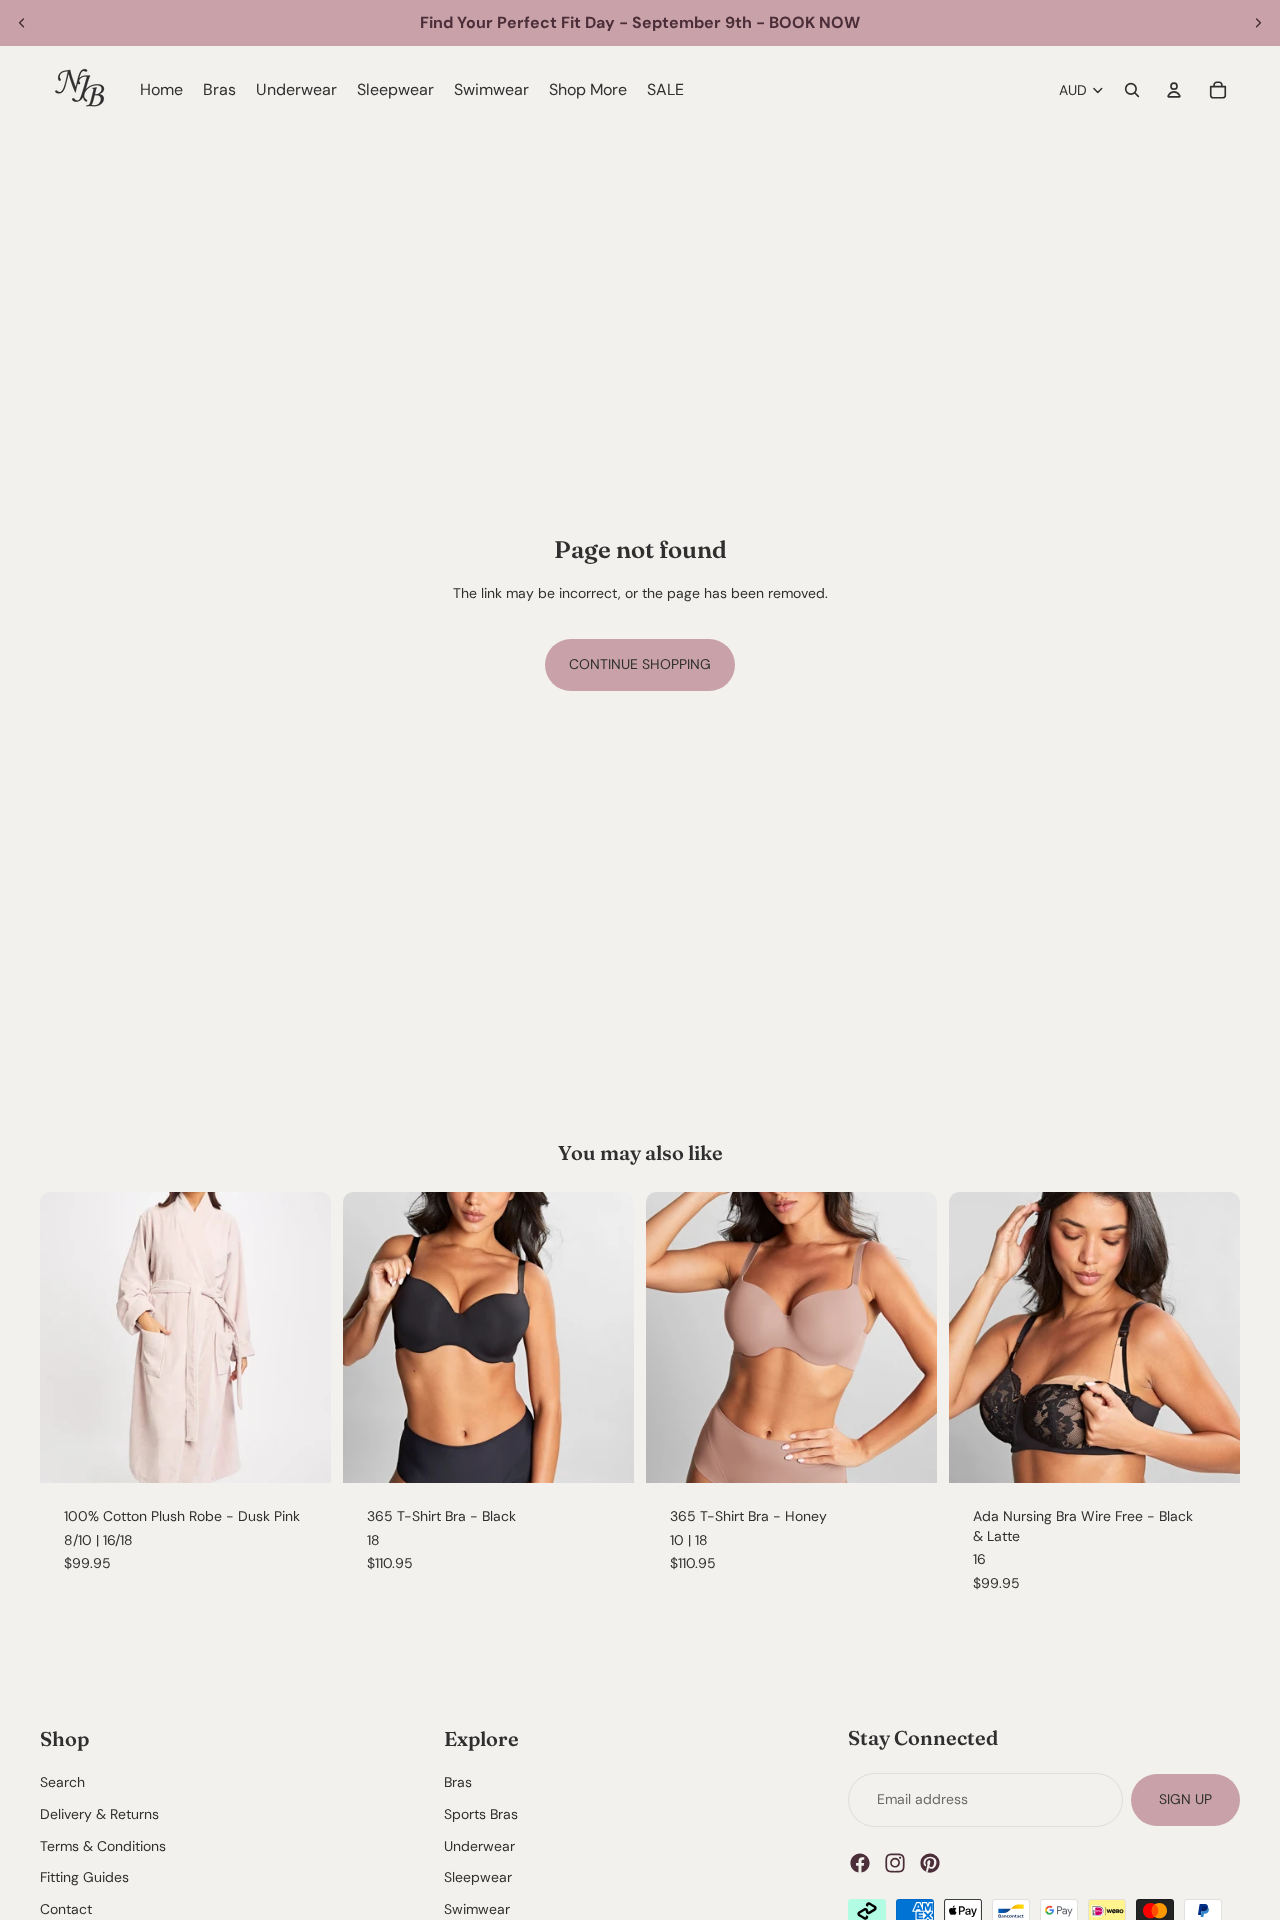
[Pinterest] (930, 1863)
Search (62, 1783)
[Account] (1174, 90)
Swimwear (477, 1909)
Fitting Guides (84, 1878)
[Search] (1132, 90)
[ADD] (603, 1452)
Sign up (1185, 1799)
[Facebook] (860, 1863)
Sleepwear (478, 1878)
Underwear (479, 1846)
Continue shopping (640, 664)
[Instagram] (895, 1863)
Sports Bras (481, 1814)
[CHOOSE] (300, 1452)
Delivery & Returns (99, 1814)
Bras (458, 1783)
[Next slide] (1258, 23)
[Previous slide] (22, 23)
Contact (66, 1909)
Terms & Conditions (103, 1846)
